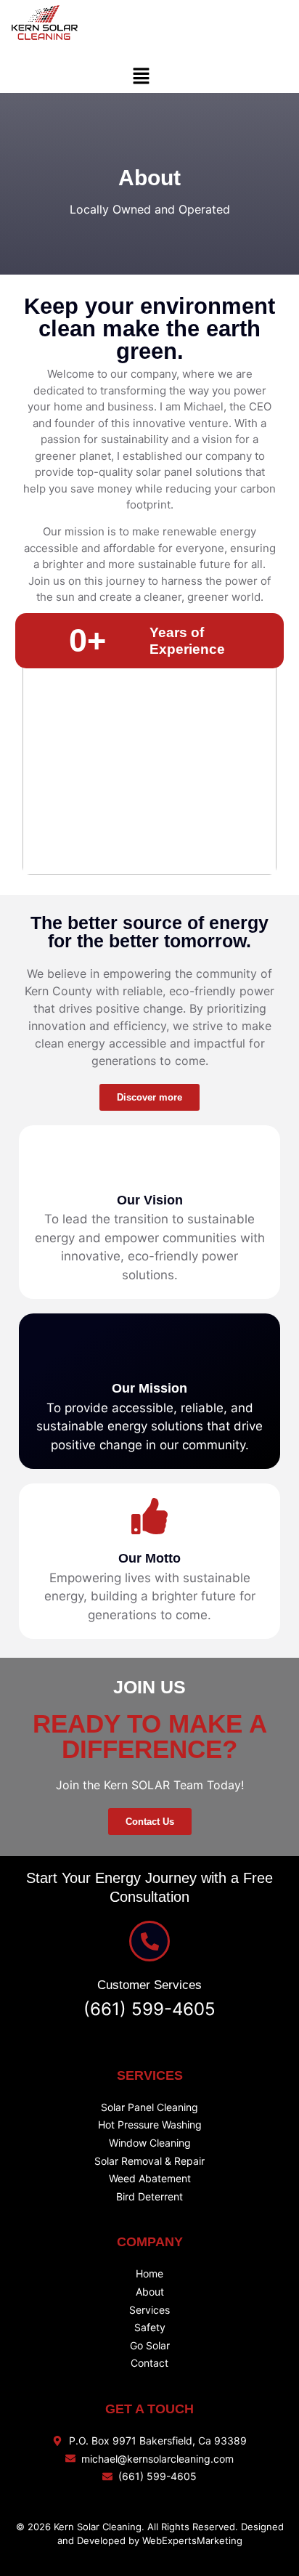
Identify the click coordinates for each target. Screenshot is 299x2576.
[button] (141, 77)
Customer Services (149, 1985)
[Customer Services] (149, 1941)
